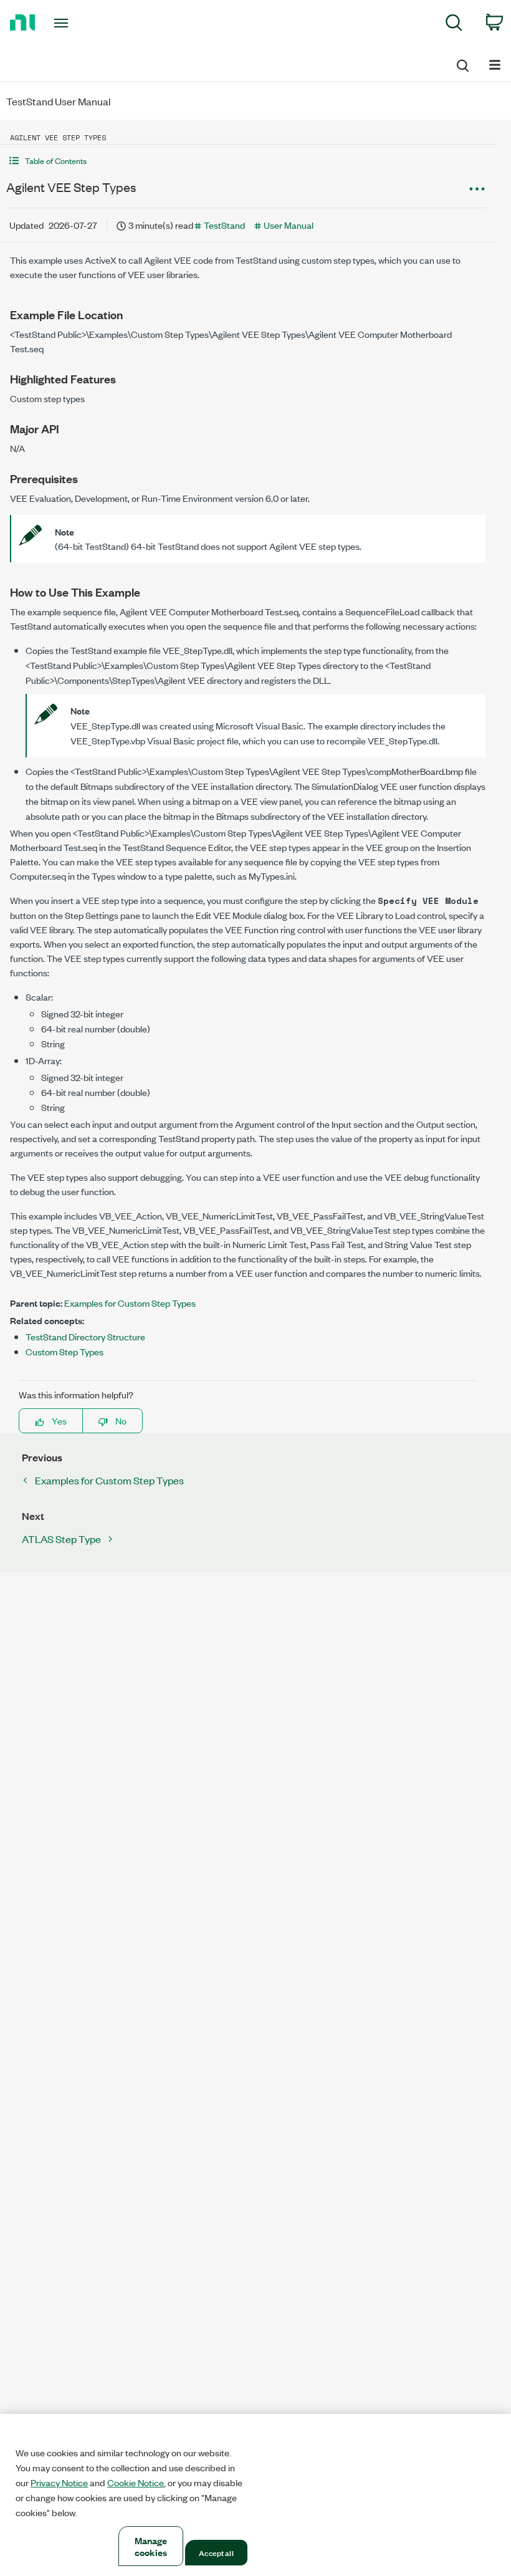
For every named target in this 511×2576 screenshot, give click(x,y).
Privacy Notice (59, 2482)
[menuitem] (454, 25)
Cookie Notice (136, 2482)
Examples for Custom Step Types (130, 1303)
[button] (248, 161)
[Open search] (462, 64)
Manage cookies (151, 2546)
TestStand (224, 225)
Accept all (216, 2552)
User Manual (289, 225)
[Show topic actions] (477, 189)
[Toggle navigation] (77, 23)
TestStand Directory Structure (85, 1336)
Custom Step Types (64, 1351)
